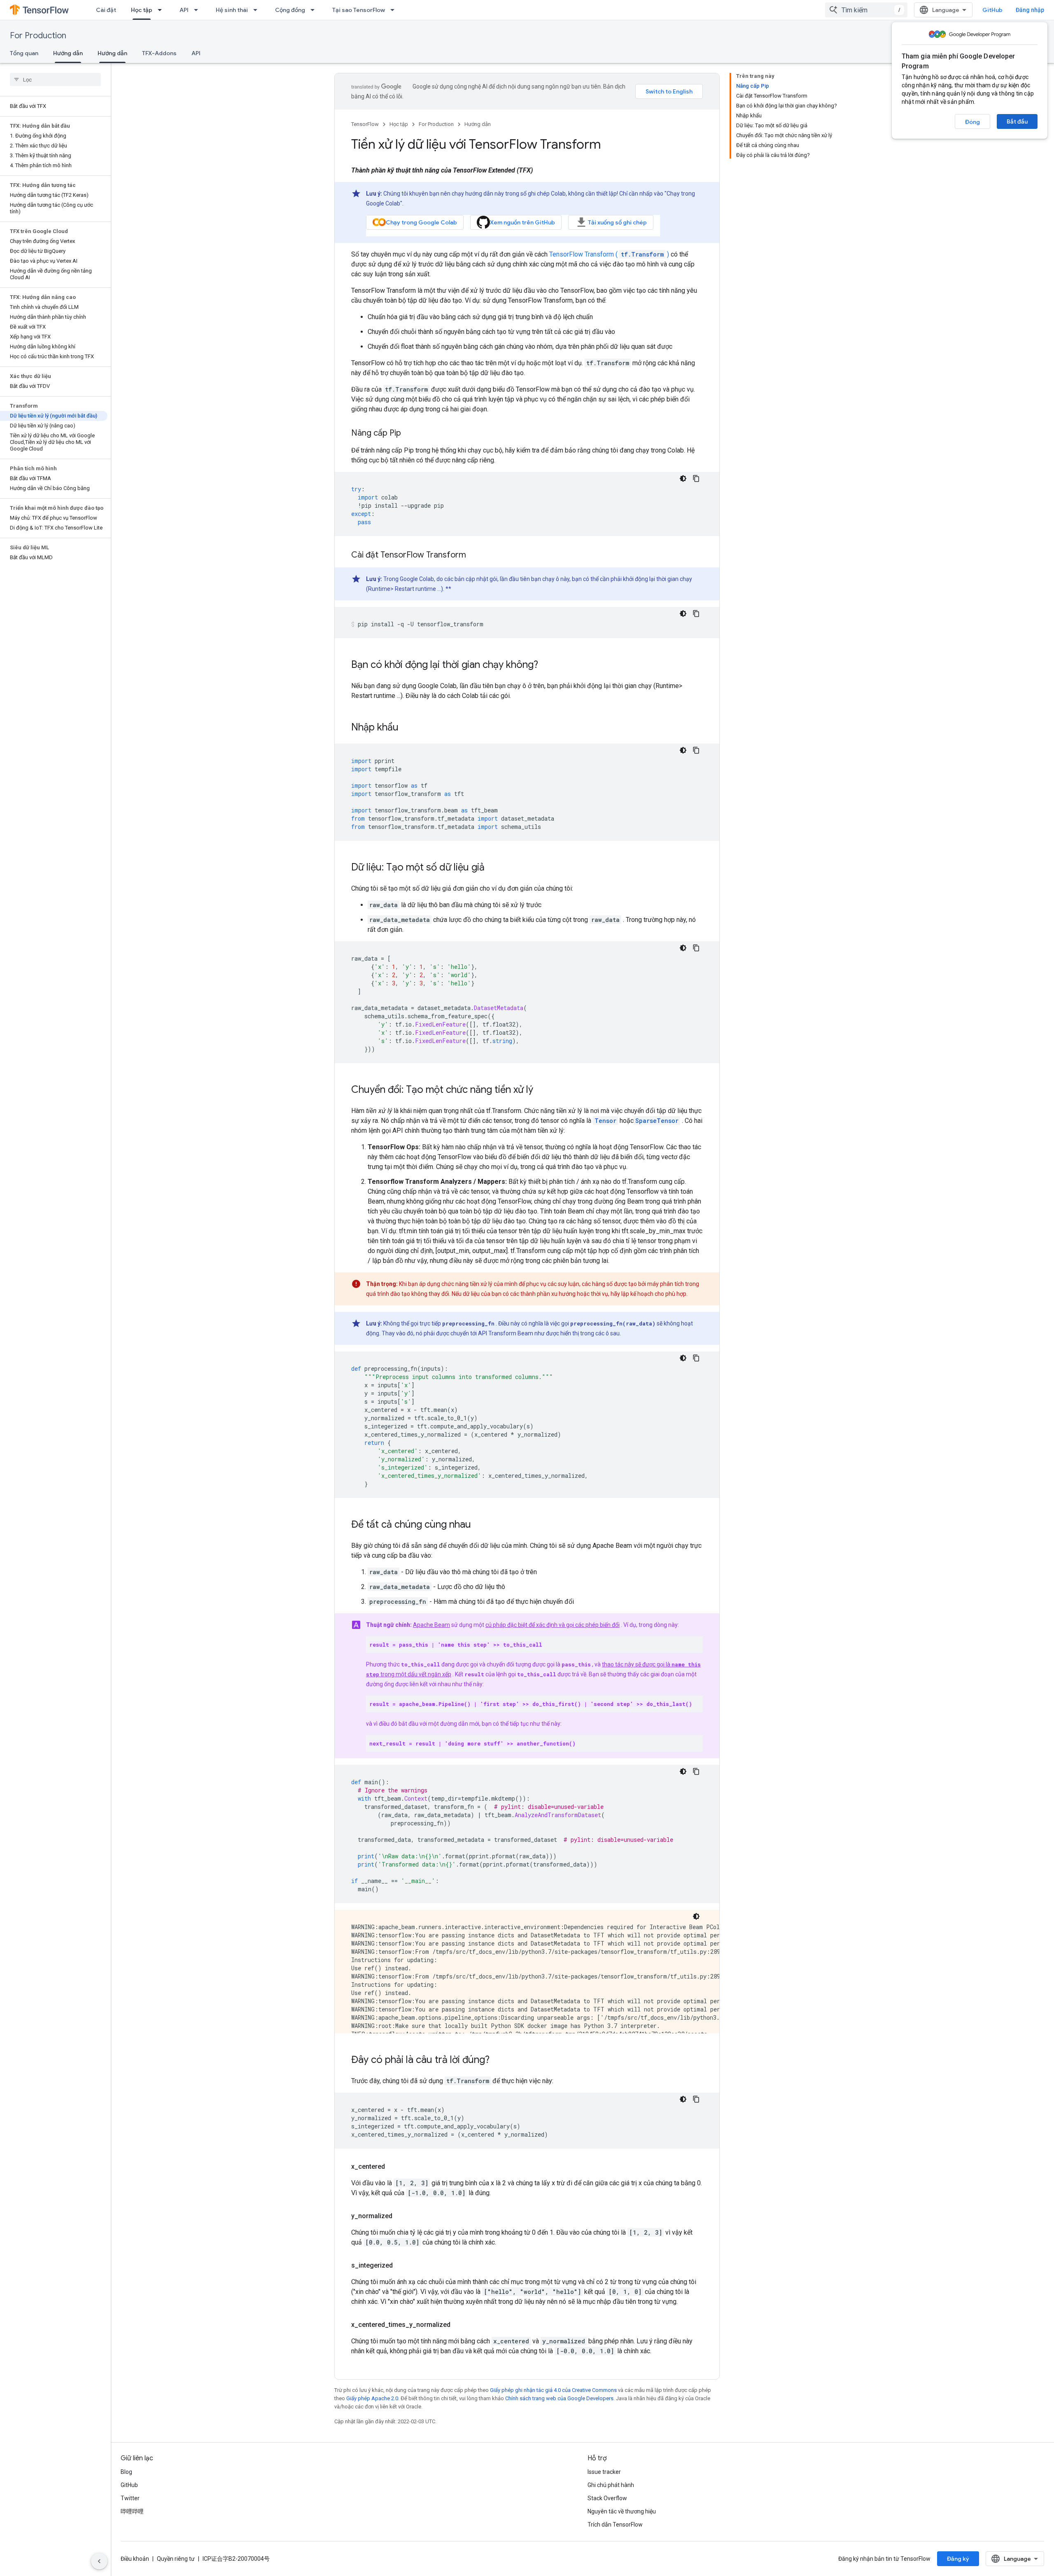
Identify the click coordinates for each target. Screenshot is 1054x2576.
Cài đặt (106, 10)
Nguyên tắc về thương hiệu (622, 2511)
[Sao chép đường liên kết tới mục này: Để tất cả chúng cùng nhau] (479, 1525)
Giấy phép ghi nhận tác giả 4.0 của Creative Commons (553, 2390)
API (184, 10)
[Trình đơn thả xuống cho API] (198, 10)
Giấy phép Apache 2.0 (372, 2398)
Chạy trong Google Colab (421, 222)
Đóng (972, 122)
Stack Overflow (607, 2498)
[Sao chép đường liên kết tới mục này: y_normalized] (401, 2216)
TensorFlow (365, 124)
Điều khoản (135, 2559)
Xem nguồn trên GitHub (522, 222)
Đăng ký (958, 2559)
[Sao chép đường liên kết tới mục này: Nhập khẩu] (407, 728)
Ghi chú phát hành (611, 2485)
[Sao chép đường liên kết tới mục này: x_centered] (393, 2167)
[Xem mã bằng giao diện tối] (683, 478)
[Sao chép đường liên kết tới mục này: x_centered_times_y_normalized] (459, 2325)
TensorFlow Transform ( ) (609, 254)
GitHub (992, 10)
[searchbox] (55, 79)
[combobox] (866, 10)
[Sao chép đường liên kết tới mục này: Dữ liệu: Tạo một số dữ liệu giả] (493, 868)
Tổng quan (24, 53)
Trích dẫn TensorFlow (615, 2525)
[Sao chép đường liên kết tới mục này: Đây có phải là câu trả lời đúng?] (498, 2060)
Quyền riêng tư (176, 2559)
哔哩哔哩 (132, 2511)
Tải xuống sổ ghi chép (617, 222)
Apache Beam (431, 1625)
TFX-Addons (159, 53)
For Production (38, 36)
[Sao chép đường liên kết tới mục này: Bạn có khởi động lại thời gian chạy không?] (546, 665)
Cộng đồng (290, 10)
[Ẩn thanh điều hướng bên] (99, 2561)
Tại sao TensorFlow (359, 10)
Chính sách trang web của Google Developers (559, 2398)
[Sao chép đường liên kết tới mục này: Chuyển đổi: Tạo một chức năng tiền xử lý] (541, 1090)
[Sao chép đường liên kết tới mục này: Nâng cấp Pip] (409, 434)
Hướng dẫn (68, 53)
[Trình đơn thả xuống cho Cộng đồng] (315, 10)
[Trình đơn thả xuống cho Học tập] (162, 10)
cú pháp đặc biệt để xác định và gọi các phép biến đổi (553, 1625)
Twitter (130, 2498)
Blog (126, 2472)
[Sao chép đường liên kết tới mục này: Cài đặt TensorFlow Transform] (474, 555)
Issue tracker (604, 2472)
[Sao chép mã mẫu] (696, 478)
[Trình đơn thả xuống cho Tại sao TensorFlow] (395, 10)
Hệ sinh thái (232, 10)
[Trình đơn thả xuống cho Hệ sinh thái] (258, 10)
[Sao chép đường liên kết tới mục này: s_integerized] (401, 2266)
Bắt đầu (1017, 121)
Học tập (142, 10)
